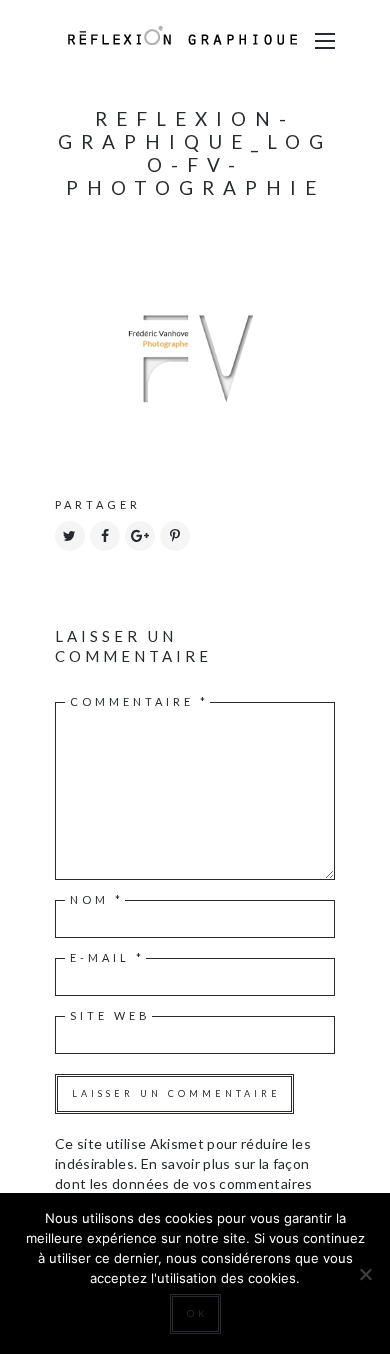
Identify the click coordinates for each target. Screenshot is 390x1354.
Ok (197, 1313)
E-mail (107, 957)
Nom (97, 899)
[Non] (365, 1274)
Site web (110, 1015)
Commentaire (139, 701)
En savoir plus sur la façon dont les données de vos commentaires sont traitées (184, 1183)
